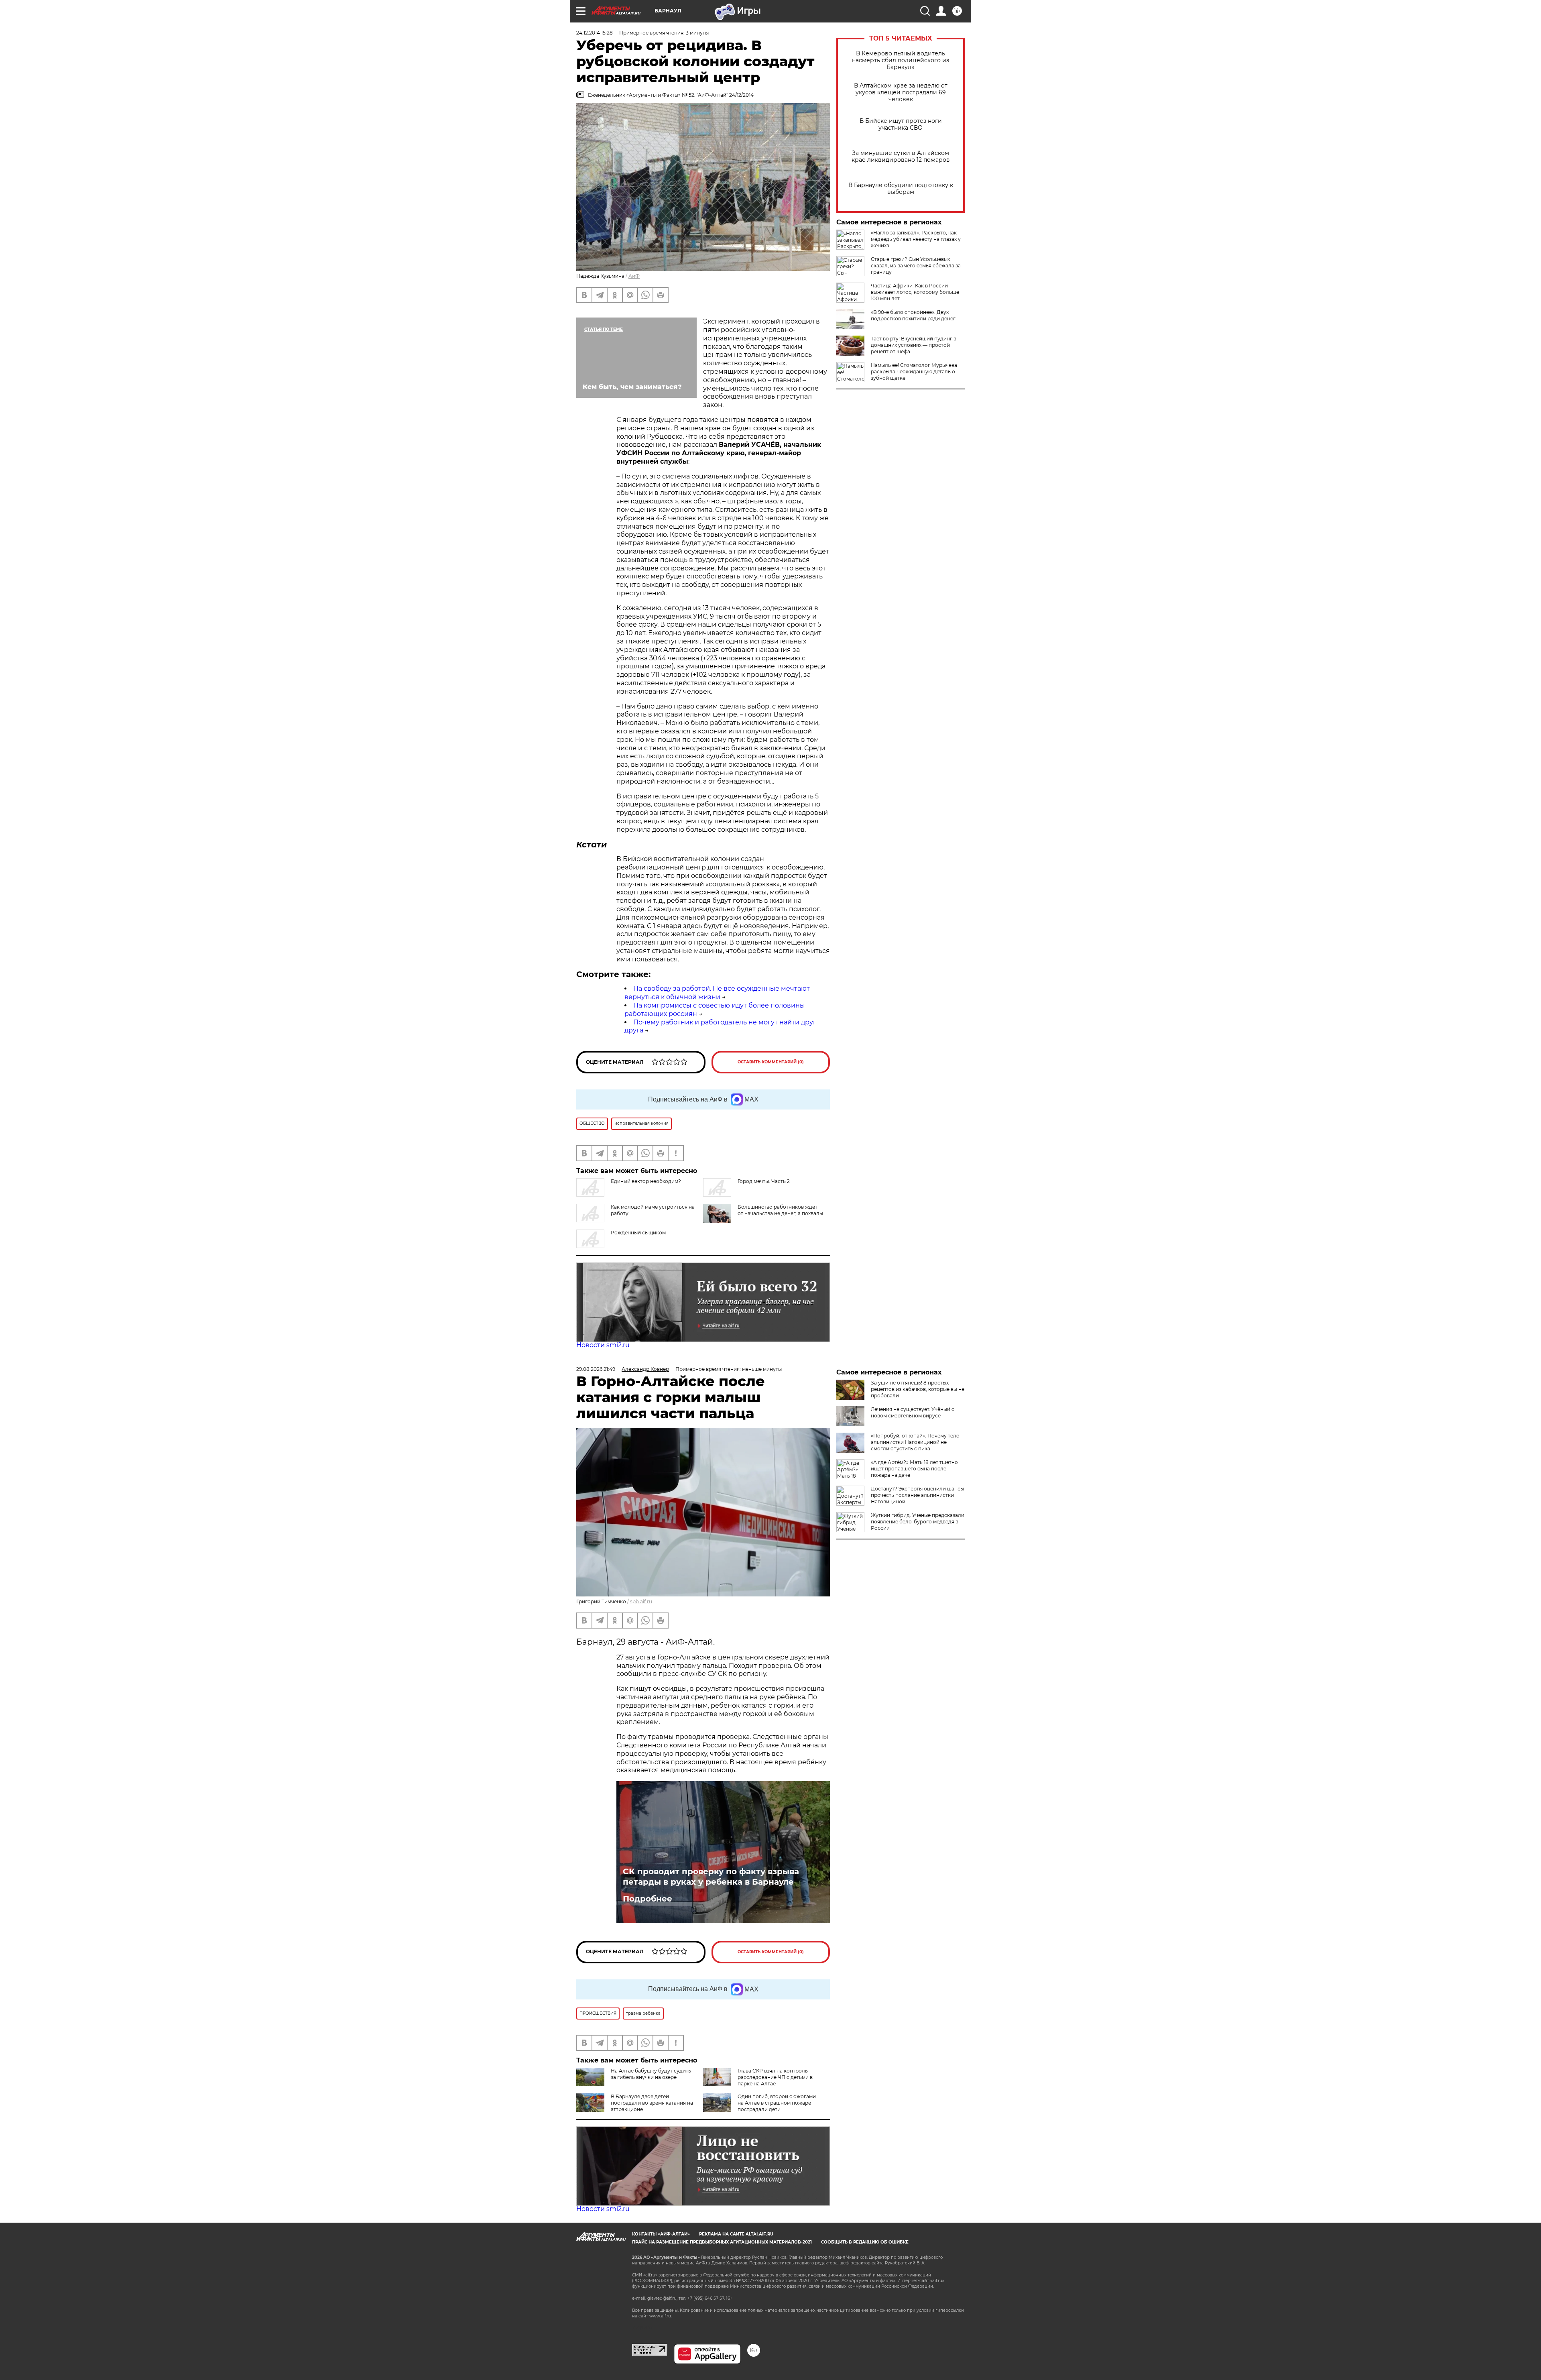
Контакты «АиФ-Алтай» (661, 2234)
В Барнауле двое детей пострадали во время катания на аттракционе (652, 2103)
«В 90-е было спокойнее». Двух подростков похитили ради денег (913, 315)
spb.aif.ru (641, 1601)
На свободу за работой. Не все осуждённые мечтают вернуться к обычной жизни (717, 993)
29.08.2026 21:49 (596, 1369)
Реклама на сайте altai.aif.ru (736, 2234)
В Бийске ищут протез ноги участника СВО (901, 124)
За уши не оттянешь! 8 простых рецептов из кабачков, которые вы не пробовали (918, 1389)
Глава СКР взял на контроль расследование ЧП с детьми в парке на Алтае (775, 2077)
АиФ (634, 276)
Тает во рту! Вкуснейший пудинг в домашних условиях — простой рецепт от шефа (914, 345)
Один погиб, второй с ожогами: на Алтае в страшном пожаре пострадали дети (777, 2103)
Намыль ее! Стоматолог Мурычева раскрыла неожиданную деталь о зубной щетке (914, 372)
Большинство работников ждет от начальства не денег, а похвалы (780, 1210)
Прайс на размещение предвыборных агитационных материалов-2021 (722, 2242)
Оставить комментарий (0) (771, 1062)
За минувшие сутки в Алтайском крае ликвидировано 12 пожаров (901, 157)
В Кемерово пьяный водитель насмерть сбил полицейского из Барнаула (901, 60)
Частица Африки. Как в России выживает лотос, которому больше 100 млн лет (915, 292)
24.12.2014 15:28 (595, 33)
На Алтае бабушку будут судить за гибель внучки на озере (651, 2074)
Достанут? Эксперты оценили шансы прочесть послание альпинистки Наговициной (917, 1495)
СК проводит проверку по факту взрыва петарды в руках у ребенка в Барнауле (711, 1877)
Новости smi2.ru (603, 1345)
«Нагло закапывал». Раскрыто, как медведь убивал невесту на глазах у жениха (916, 239)
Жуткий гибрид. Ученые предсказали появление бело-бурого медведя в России (918, 1522)
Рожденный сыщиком (638, 1233)
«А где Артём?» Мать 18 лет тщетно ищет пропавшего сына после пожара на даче (914, 1469)
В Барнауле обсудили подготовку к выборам (901, 189)
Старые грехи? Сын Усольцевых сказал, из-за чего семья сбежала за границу (916, 266)
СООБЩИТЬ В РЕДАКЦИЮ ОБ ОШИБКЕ (865, 2242)
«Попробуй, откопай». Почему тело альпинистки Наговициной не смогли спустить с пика (915, 1442)
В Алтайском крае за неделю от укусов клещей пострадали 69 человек (901, 93)
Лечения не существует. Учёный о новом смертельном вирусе (913, 1412)
